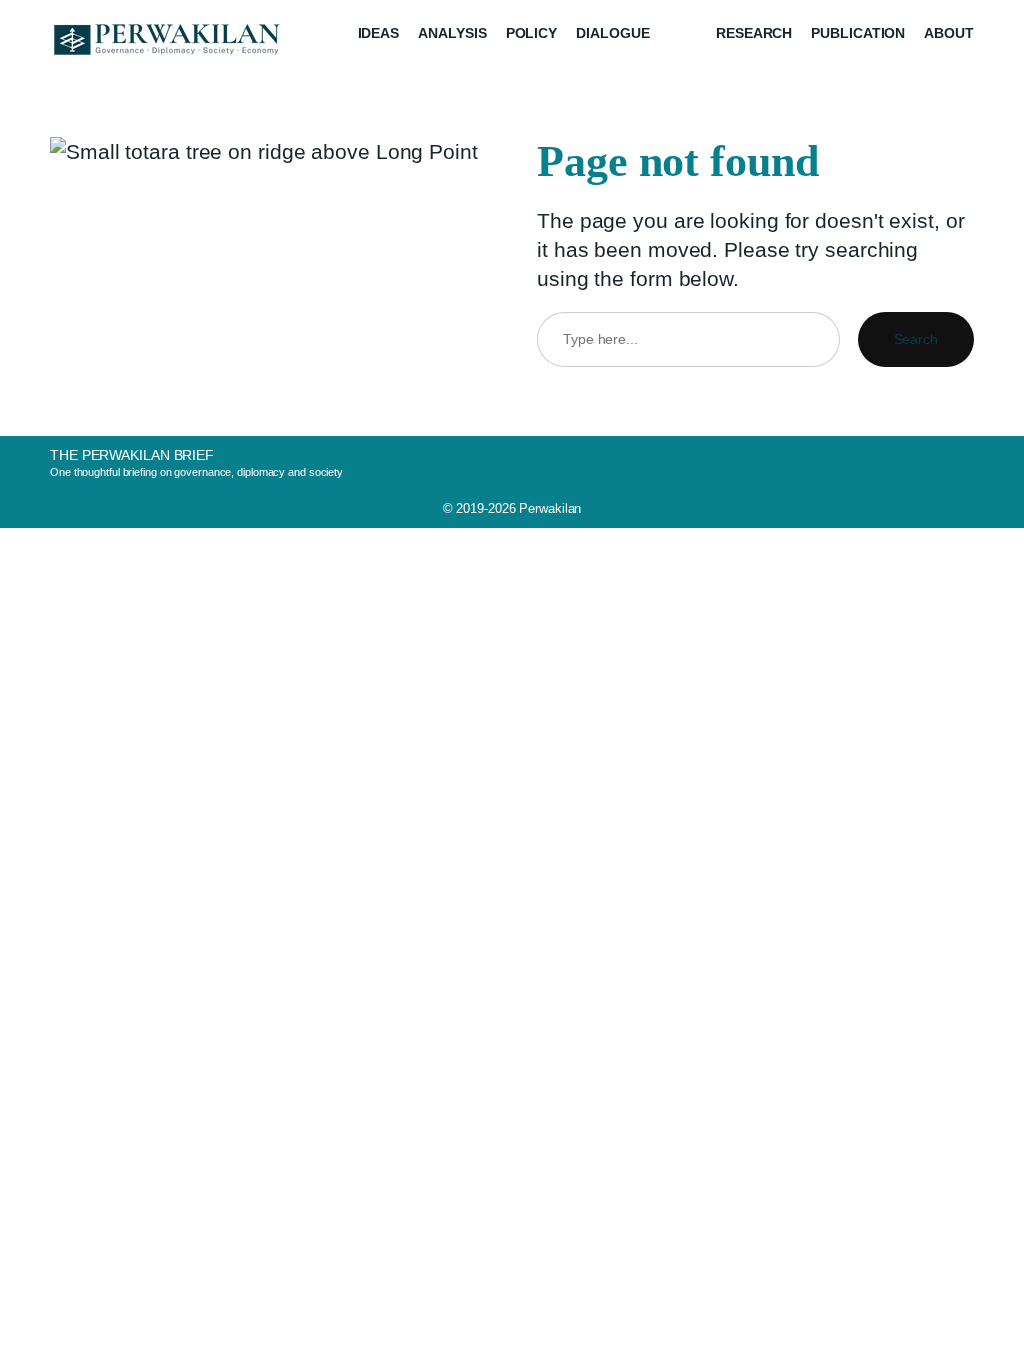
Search (916, 339)
